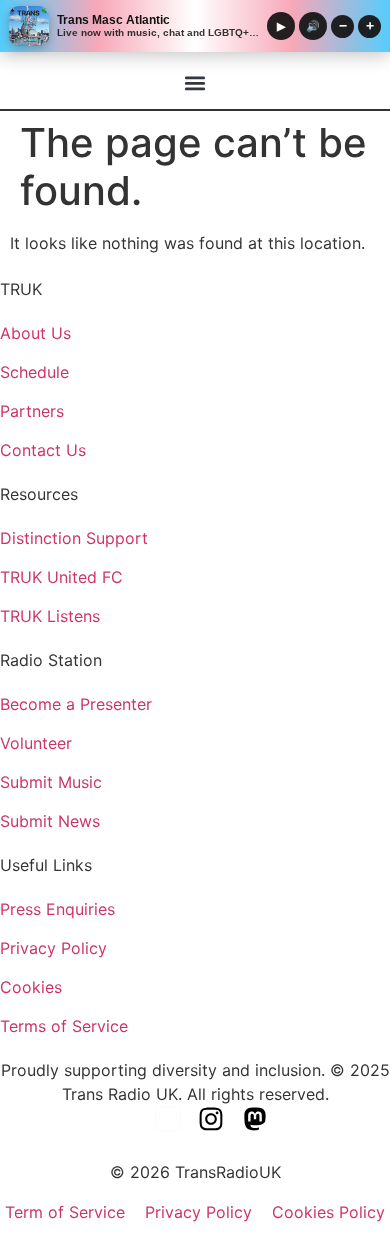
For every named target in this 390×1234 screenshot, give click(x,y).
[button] (195, 82)
